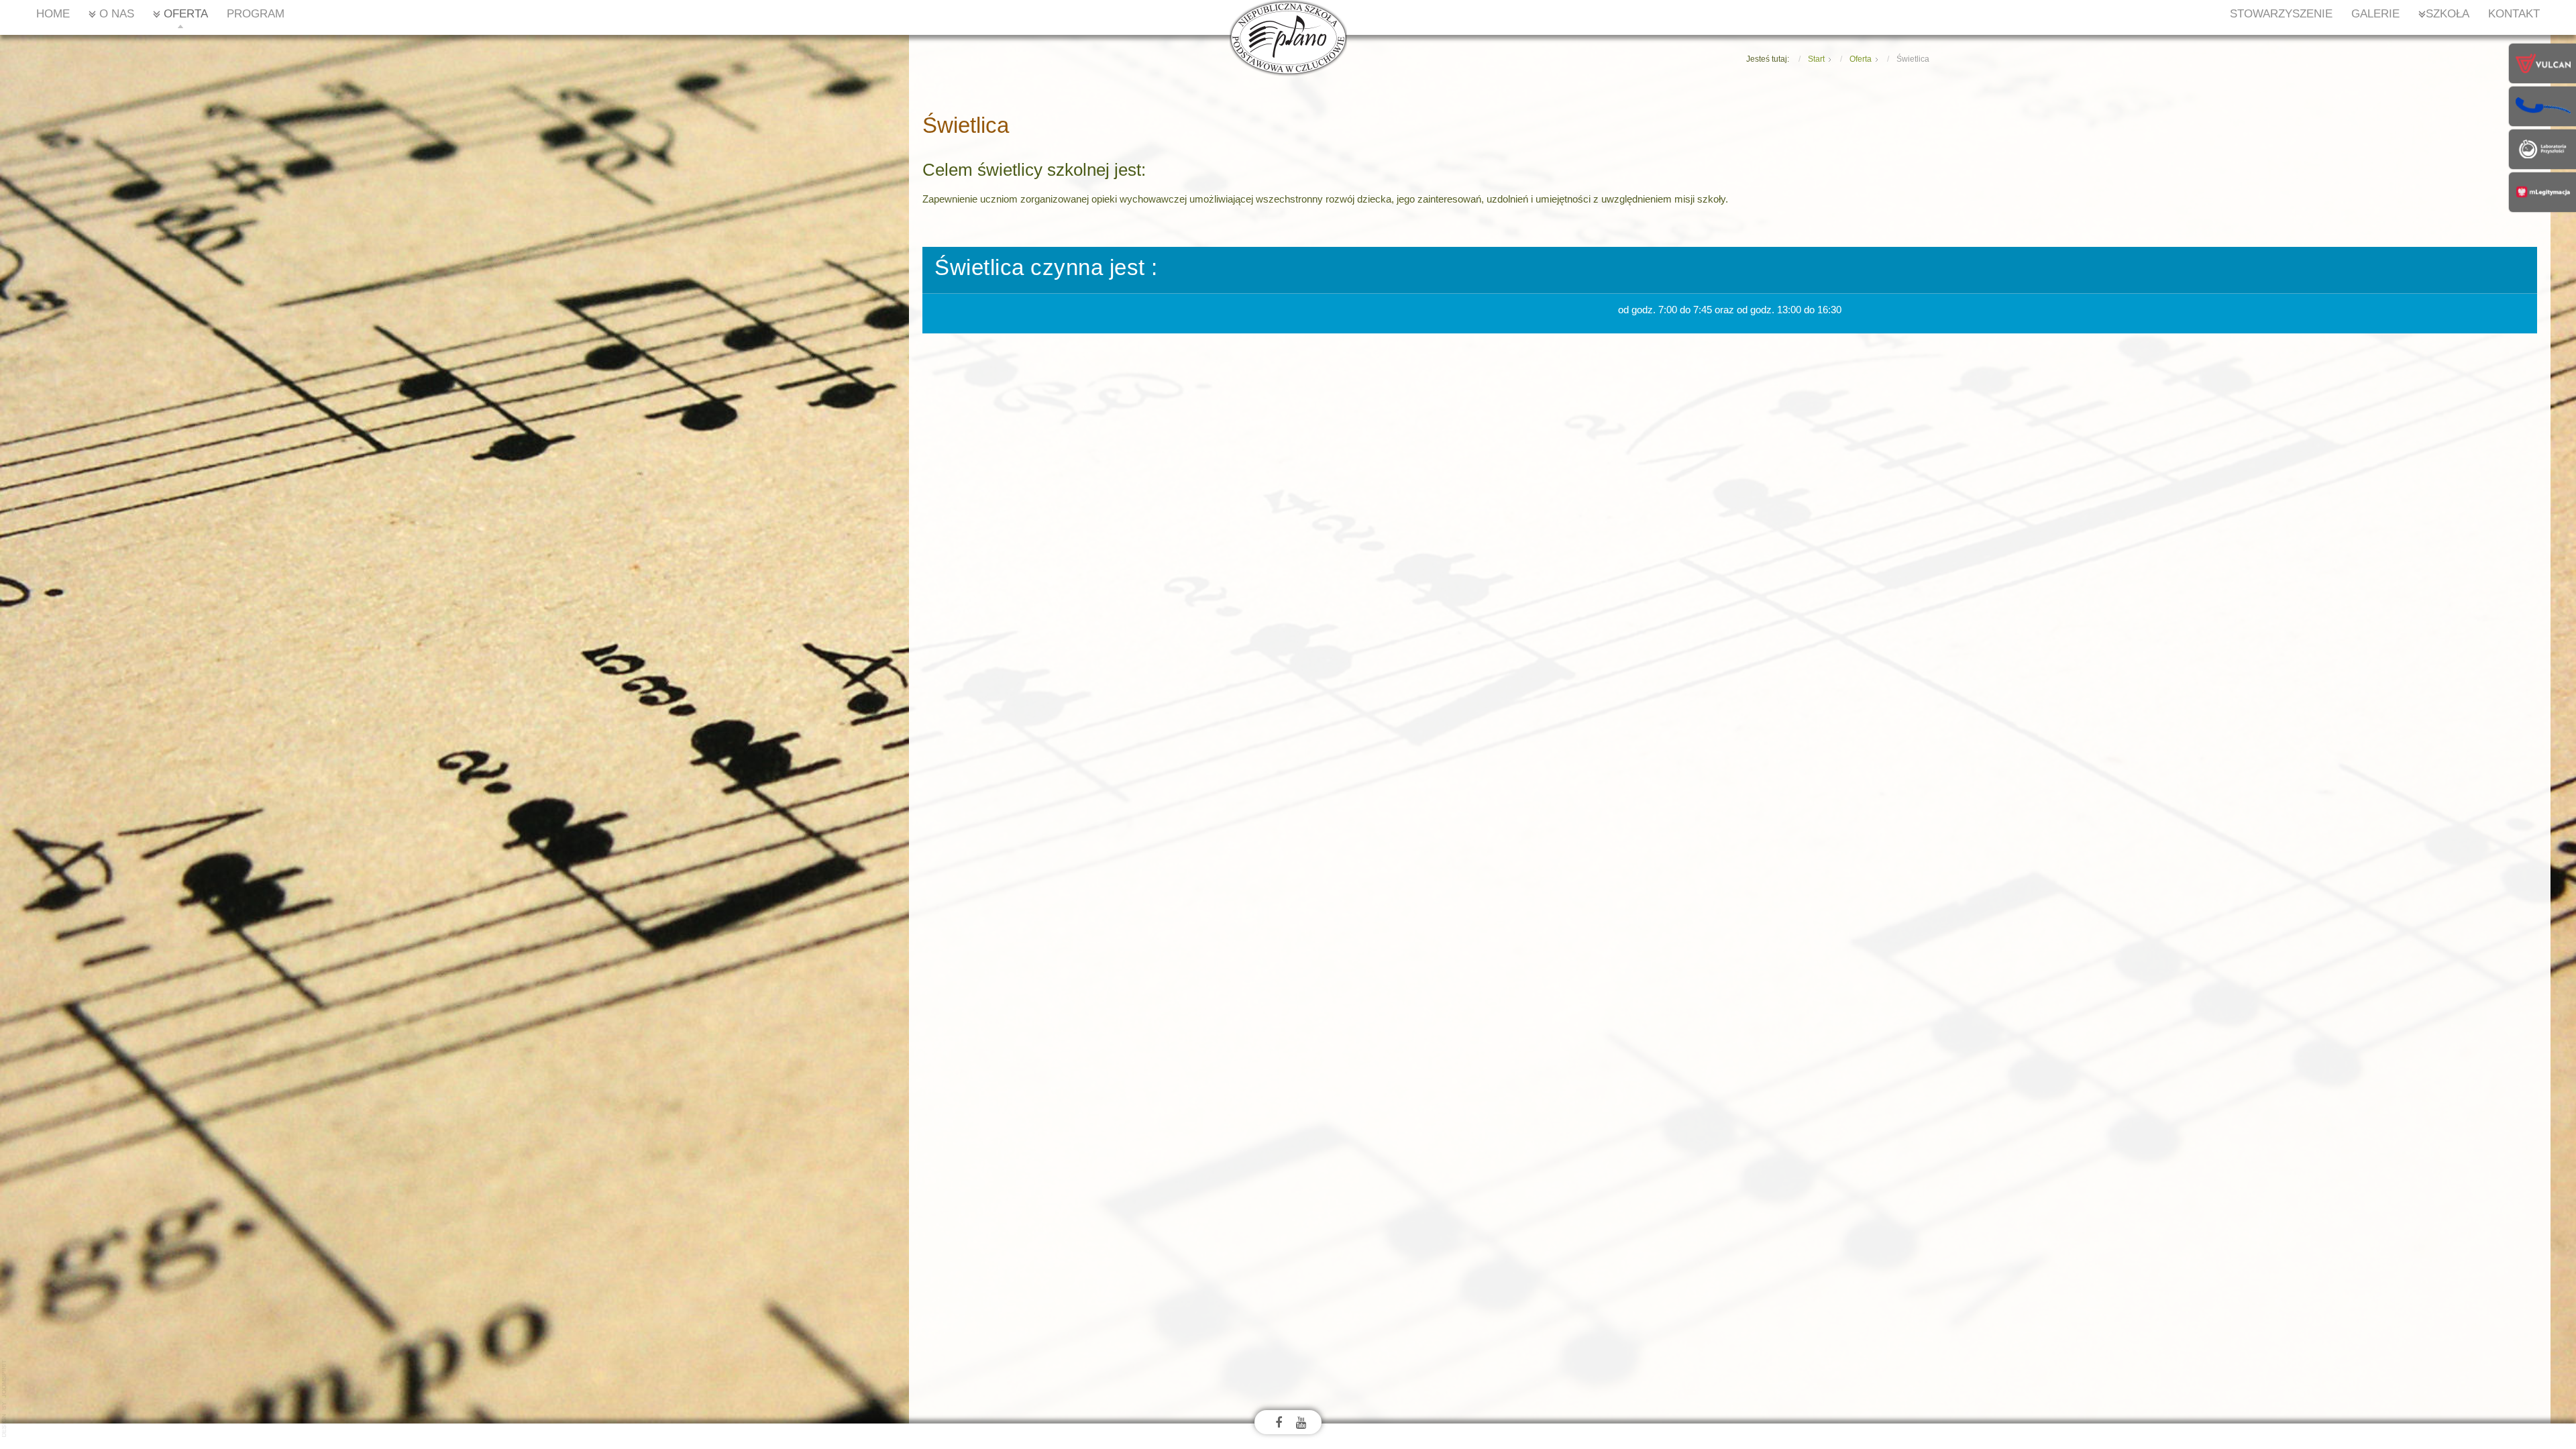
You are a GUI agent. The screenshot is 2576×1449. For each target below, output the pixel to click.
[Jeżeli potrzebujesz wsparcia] (2542, 105)
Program (256, 14)
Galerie (2375, 14)
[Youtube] (1301, 1422)
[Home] (1288, 37)
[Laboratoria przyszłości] (2542, 148)
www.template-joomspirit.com (5, 1399)
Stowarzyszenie (2281, 14)
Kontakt (2514, 14)
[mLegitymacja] (2542, 191)
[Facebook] (1279, 1422)
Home (53, 14)
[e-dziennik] (2542, 62)
